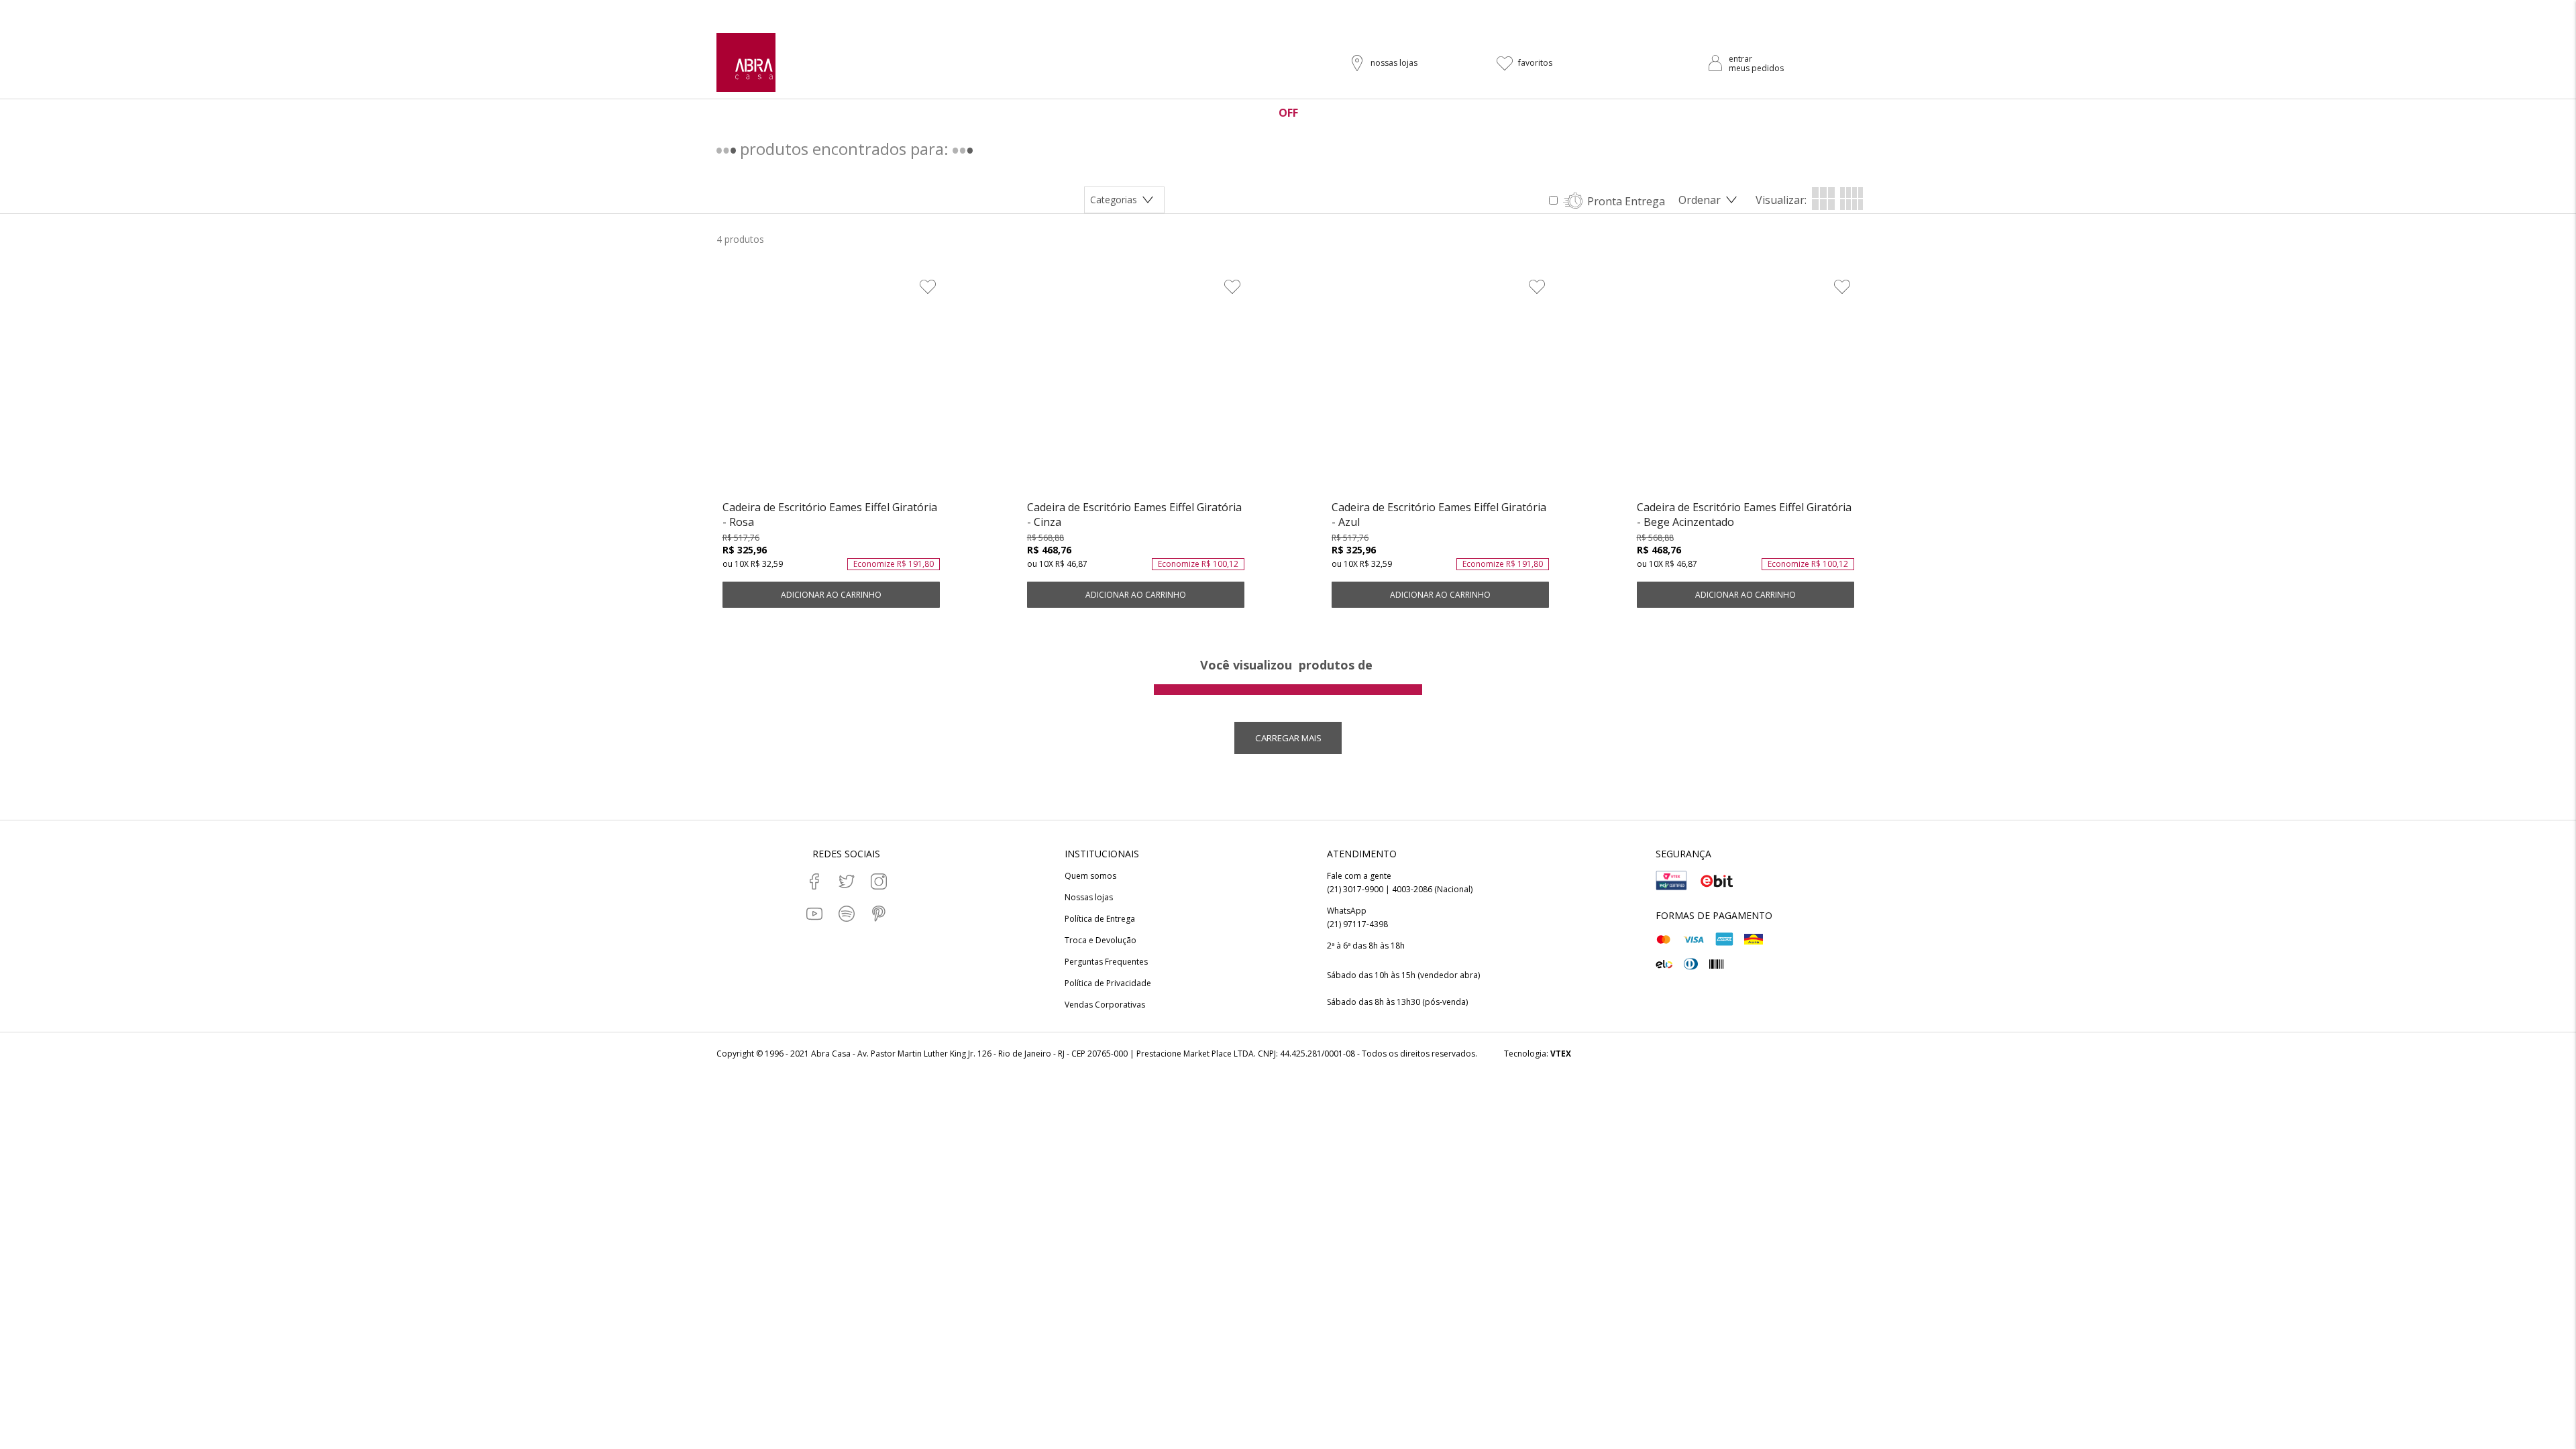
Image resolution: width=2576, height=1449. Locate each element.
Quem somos (1090, 876)
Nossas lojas (1089, 898)
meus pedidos (1756, 68)
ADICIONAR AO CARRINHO (831, 595)
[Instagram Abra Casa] (879, 881)
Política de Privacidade (1108, 983)
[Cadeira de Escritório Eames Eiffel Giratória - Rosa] (831, 387)
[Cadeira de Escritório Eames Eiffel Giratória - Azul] (1440, 387)
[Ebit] (1717, 881)
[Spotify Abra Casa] (847, 914)
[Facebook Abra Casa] (814, 881)
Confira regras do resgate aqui (1382, 11)
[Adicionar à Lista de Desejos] (928, 286)
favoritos (1535, 63)
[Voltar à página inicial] (746, 62)
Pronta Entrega (1626, 201)
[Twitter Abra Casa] (847, 881)
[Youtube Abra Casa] (814, 914)
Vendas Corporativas (1105, 1005)
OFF (1288, 113)
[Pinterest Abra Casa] (879, 914)
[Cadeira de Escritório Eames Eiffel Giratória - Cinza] (1136, 387)
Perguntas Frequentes (1106, 962)
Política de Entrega (1100, 919)
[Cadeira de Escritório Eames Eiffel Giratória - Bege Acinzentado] (1746, 387)
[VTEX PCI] (1672, 881)
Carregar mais (1288, 738)
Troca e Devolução (1101, 941)
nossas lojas (1394, 63)
